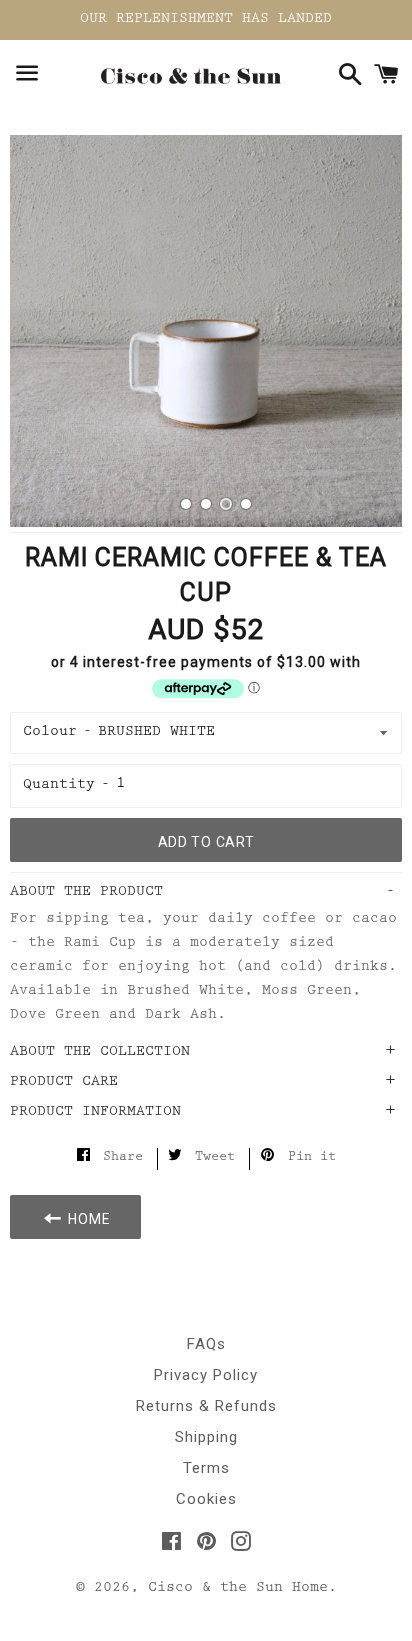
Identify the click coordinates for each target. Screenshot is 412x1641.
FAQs (206, 1344)
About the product (86, 892)
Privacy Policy (206, 1375)
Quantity (59, 785)
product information (95, 1112)
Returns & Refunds (206, 1406)
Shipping (206, 1437)
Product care (64, 1082)
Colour (50, 732)
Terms (206, 1468)
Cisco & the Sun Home (238, 1588)
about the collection (100, 1052)
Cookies (206, 1499)
